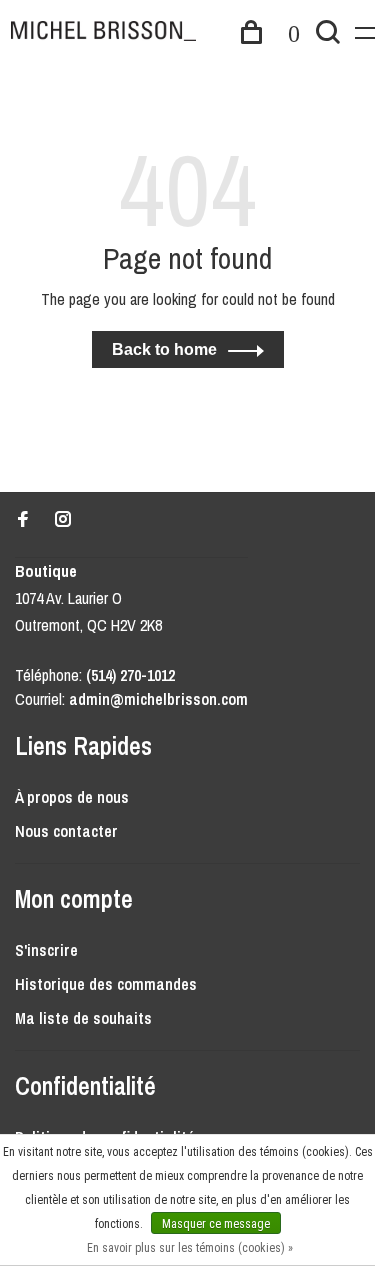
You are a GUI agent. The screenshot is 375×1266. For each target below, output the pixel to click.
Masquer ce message (216, 1224)
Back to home (164, 349)
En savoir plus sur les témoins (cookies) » (190, 1248)
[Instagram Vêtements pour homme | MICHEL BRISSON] (63, 520)
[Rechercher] (328, 35)
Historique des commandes (106, 984)
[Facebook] (23, 520)
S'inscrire (46, 950)
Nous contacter (66, 831)
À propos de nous (72, 797)
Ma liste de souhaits (83, 1018)
